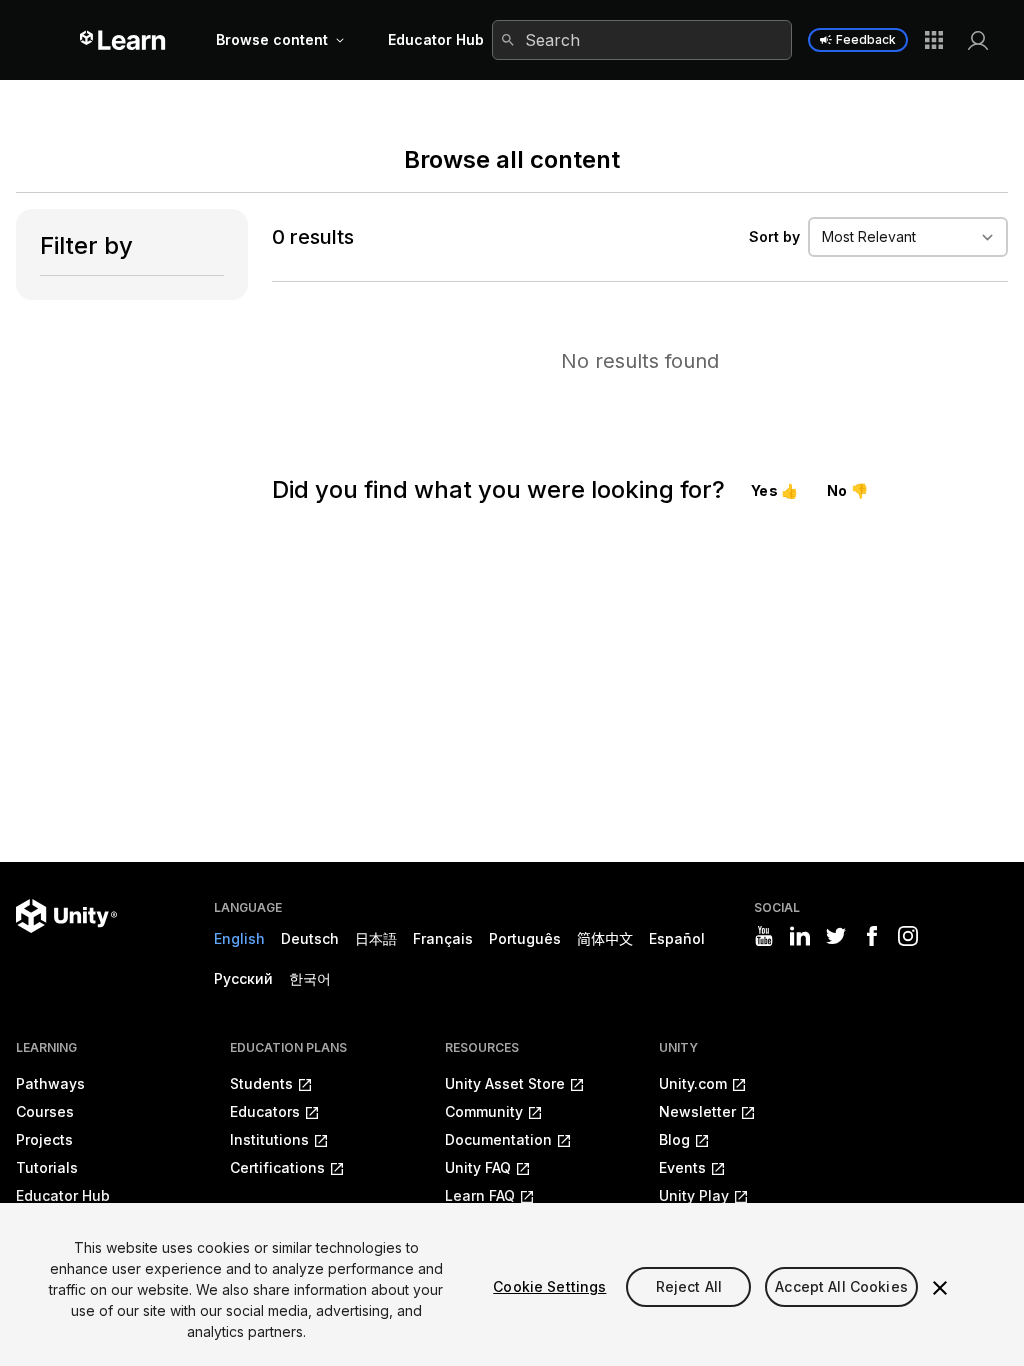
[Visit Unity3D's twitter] (836, 936)
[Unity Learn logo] (123, 40)
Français (443, 938)
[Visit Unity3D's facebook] (872, 936)
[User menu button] (978, 40)
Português (525, 938)
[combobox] (642, 40)
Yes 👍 (775, 490)
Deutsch (310, 938)
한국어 (310, 978)
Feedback (866, 39)
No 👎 (847, 490)
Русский (243, 978)
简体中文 (605, 938)
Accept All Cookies (841, 1286)
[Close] (940, 1288)
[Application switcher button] (934, 40)
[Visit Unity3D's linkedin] (800, 936)
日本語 (376, 938)
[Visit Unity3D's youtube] (764, 936)
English (239, 938)
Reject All (689, 1286)
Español (677, 938)
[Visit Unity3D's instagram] (908, 936)
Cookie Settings (549, 1286)
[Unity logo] (66, 916)
